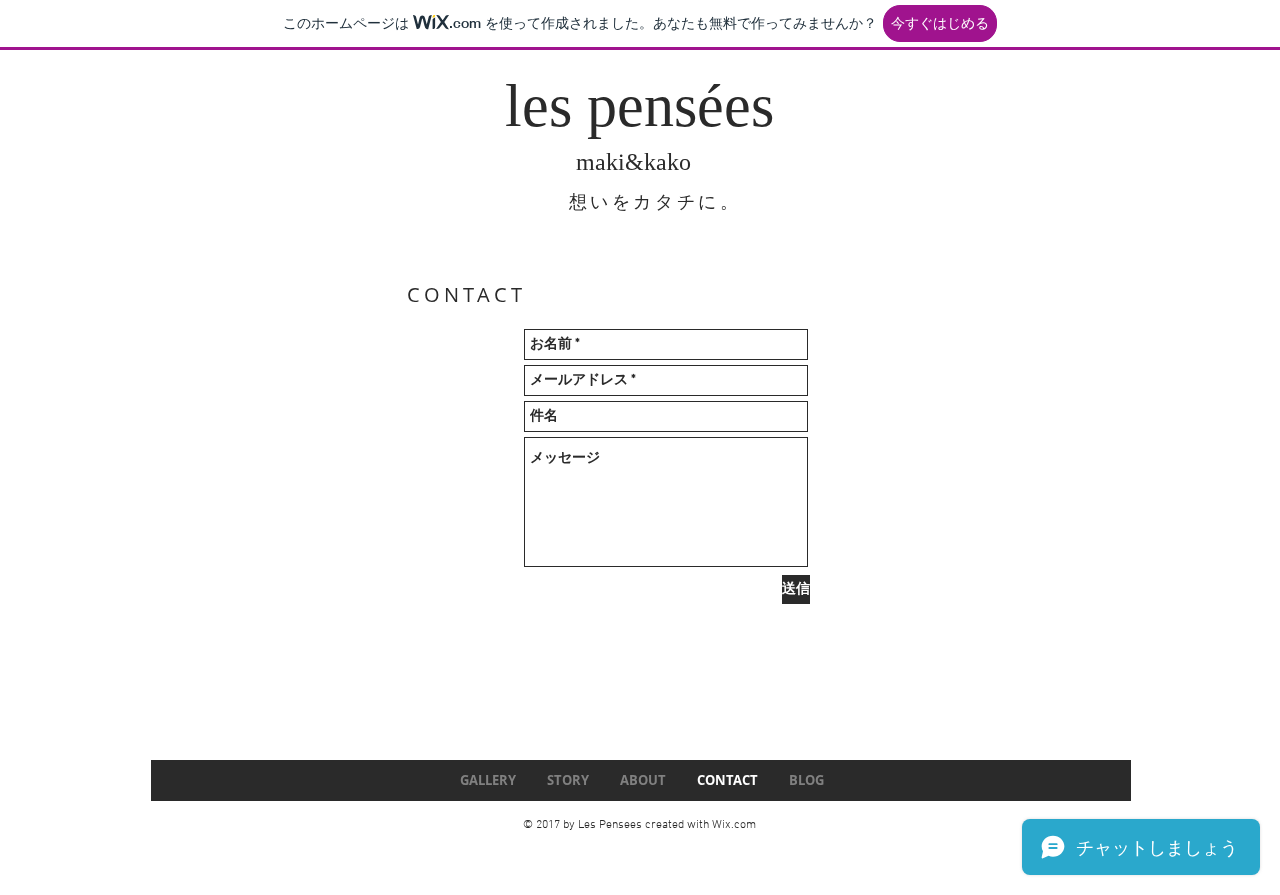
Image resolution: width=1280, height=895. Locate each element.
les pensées (639, 106)
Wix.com (734, 825)
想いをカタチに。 (655, 202)
